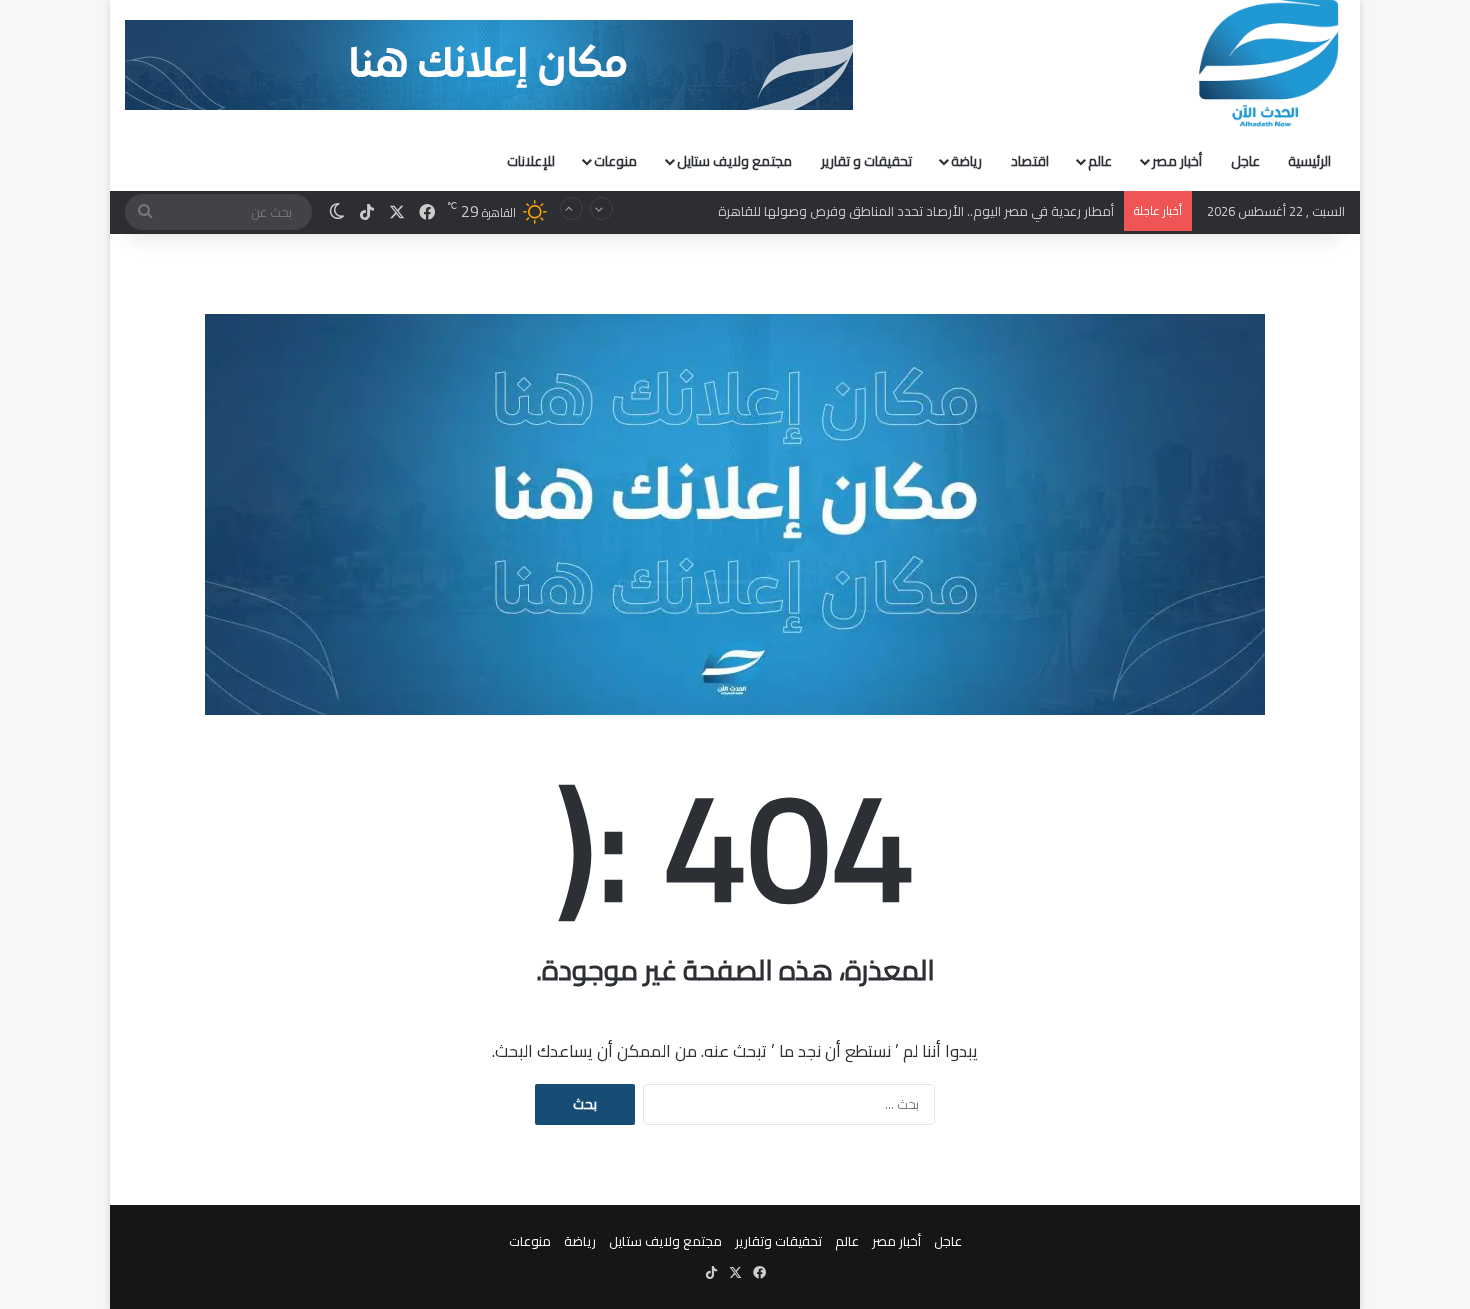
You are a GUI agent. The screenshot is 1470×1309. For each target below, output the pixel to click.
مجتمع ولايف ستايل (734, 161)
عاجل (1245, 161)
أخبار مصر (1177, 161)
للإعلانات (531, 161)
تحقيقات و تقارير (866, 161)
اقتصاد (1030, 161)
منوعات (615, 161)
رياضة (966, 161)
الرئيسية (1309, 161)
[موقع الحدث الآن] (1269, 64)
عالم (1100, 161)
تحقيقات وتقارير (778, 1241)
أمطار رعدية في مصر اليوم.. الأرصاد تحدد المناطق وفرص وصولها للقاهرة (916, 211)
